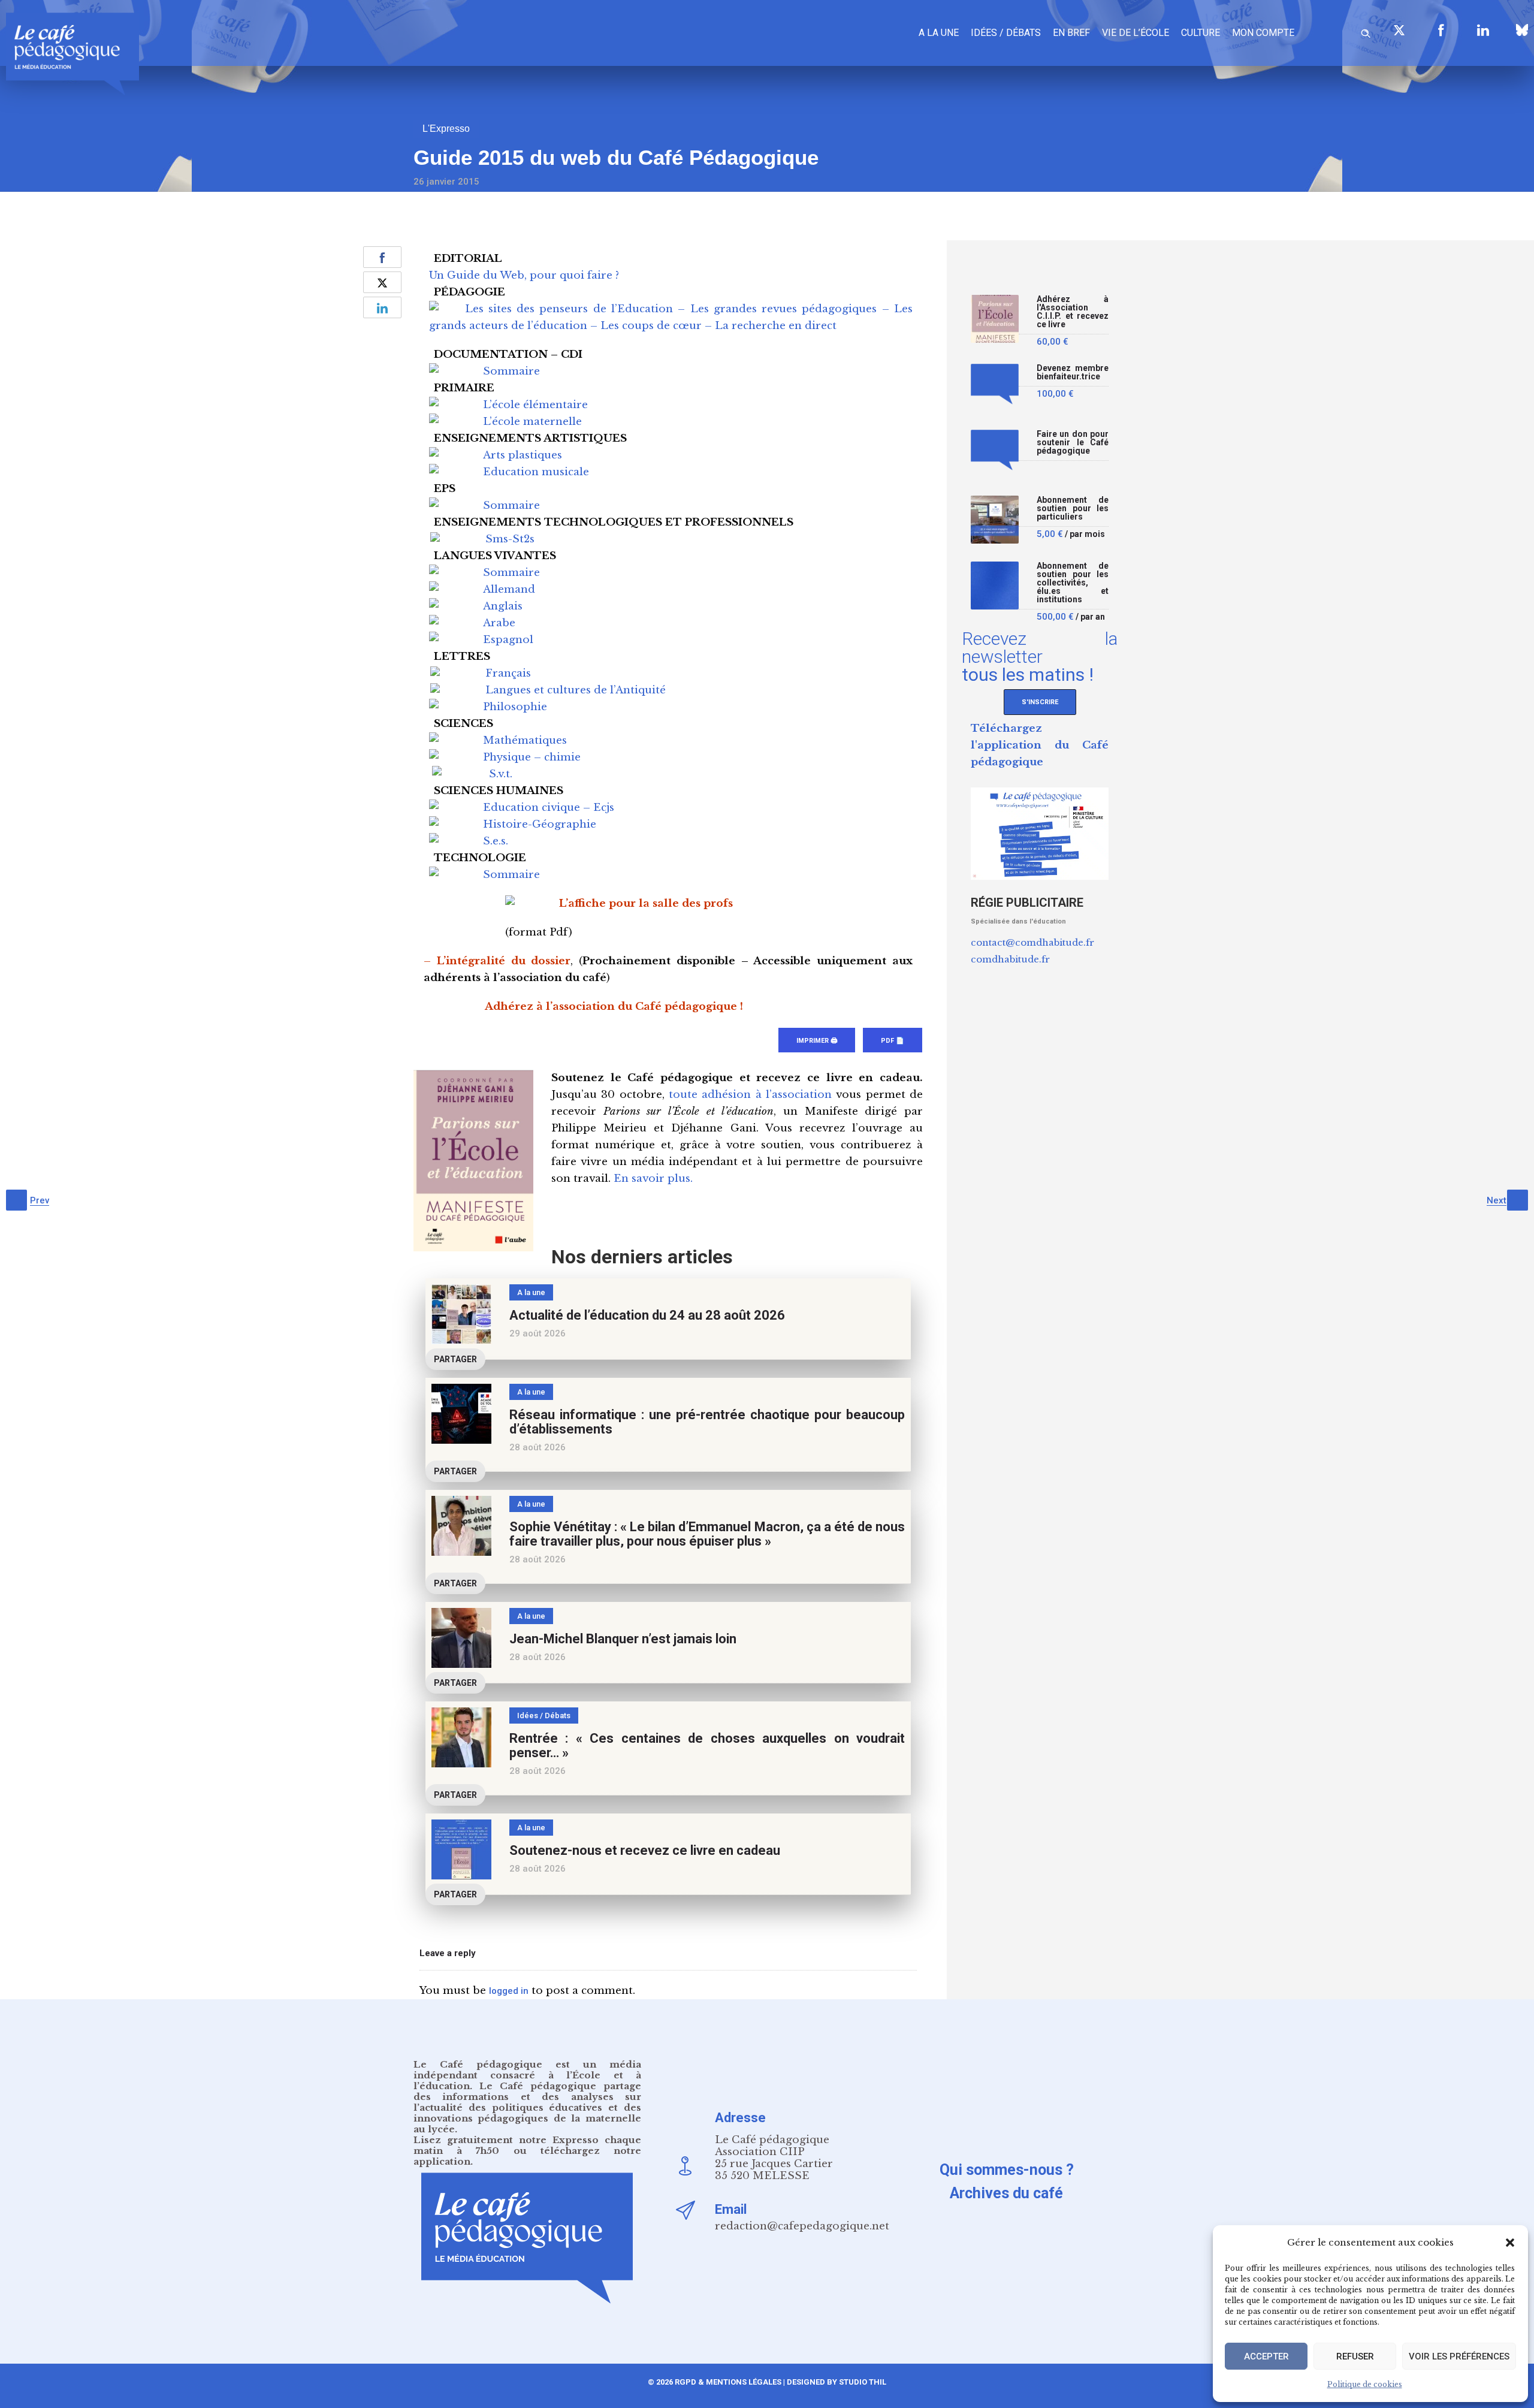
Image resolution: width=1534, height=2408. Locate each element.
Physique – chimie (532, 757)
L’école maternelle (532, 422)
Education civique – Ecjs (549, 808)
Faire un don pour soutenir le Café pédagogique (1073, 443)
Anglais (503, 606)
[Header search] (1366, 31)
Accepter (1266, 2356)
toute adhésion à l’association (750, 1095)
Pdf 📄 (893, 1041)
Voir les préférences (1459, 2356)
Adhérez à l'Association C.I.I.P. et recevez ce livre (1073, 312)
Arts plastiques (523, 455)
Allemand (509, 589)
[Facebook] (1441, 30)
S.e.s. (496, 841)
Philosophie (515, 707)
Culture (1201, 33)
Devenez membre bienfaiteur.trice (1073, 372)
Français (508, 673)
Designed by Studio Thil (836, 2382)
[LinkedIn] (1483, 30)
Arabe (499, 623)
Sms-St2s (510, 539)
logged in (509, 1991)
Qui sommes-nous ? (1007, 2170)
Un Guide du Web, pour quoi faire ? (524, 275)
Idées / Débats (1006, 33)
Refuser (1355, 2356)
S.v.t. (501, 774)
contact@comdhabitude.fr (1032, 942)
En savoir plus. (653, 1179)
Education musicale (536, 472)
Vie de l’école (1136, 33)
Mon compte (1263, 33)
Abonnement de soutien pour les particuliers (1073, 509)
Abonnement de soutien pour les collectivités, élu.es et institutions (1073, 583)
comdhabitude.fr (1010, 959)
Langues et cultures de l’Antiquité (576, 690)
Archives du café (1006, 2193)
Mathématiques (525, 740)
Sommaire (511, 371)
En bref (1071, 33)
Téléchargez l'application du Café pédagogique (1040, 745)
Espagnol (508, 640)
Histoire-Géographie (540, 824)
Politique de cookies (1365, 2384)
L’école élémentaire (535, 405)
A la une (939, 33)
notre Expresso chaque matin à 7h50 (527, 2145)
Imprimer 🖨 (817, 1041)
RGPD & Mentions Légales (728, 2382)
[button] (1510, 2243)
